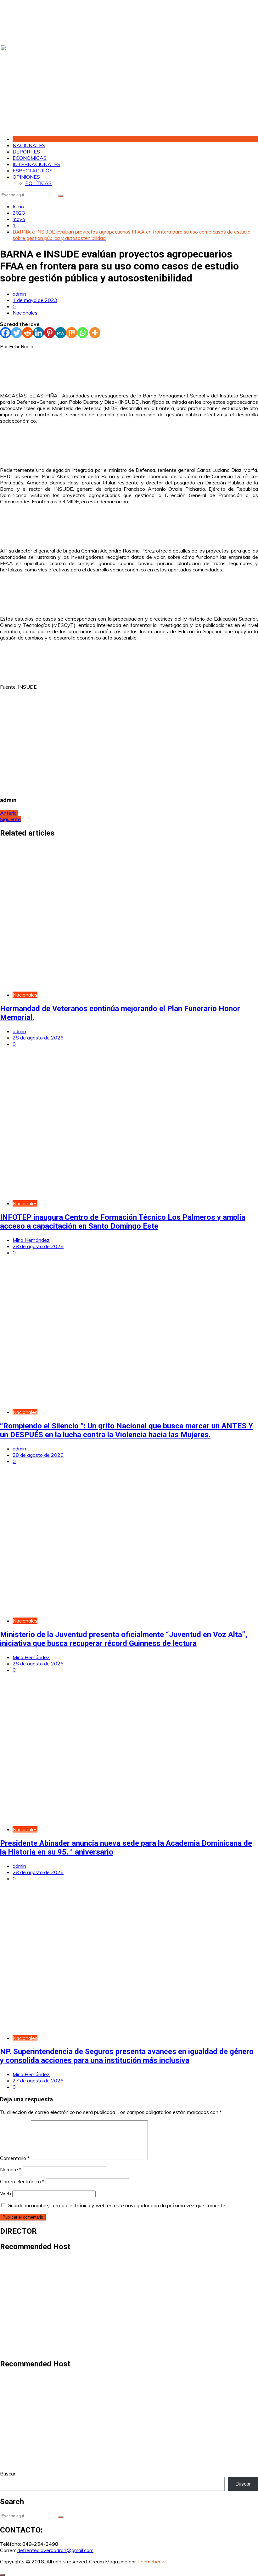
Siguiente (10, 819)
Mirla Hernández (31, 1240)
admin (19, 294)
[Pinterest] (50, 333)
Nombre (11, 2169)
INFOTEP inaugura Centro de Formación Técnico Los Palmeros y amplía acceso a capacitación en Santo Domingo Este (123, 1222)
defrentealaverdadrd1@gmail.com (55, 2550)
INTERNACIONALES (36, 164)
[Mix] (72, 333)
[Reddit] (28, 333)
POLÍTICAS (38, 183)
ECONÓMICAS (30, 158)
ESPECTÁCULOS (33, 171)
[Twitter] (17, 333)
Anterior (9, 813)
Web (6, 2193)
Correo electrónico (22, 2181)
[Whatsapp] (83, 333)
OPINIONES (26, 177)
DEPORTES (26, 152)
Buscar (8, 2474)
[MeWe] (61, 333)
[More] (95, 333)
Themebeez (151, 2562)
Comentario (15, 2158)
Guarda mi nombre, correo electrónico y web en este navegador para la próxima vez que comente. (117, 2205)
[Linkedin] (39, 333)
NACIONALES (29, 145)
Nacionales (25, 313)
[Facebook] (6, 333)
